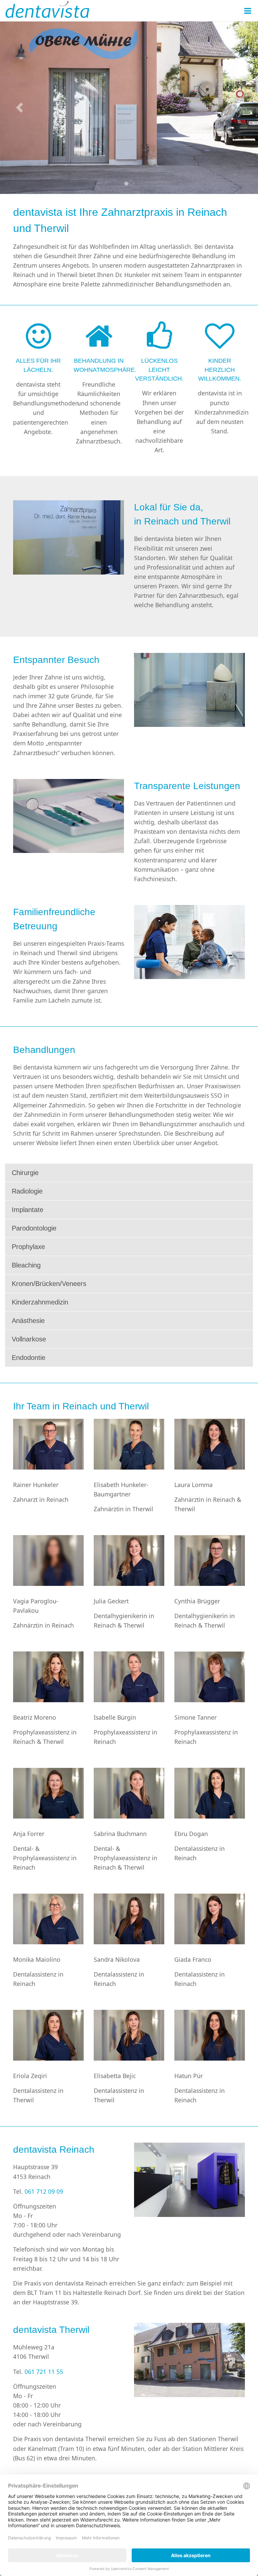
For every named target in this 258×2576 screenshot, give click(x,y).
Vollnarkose (29, 1339)
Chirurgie (25, 1173)
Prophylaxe (28, 1247)
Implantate (28, 1210)
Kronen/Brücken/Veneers (49, 1284)
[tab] (129, 1173)
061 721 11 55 (44, 2372)
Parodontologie (34, 1228)
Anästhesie (28, 1321)
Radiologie (27, 1191)
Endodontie (29, 1358)
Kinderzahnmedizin (40, 1302)
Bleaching (26, 1265)
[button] (19, 108)
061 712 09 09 (44, 2191)
